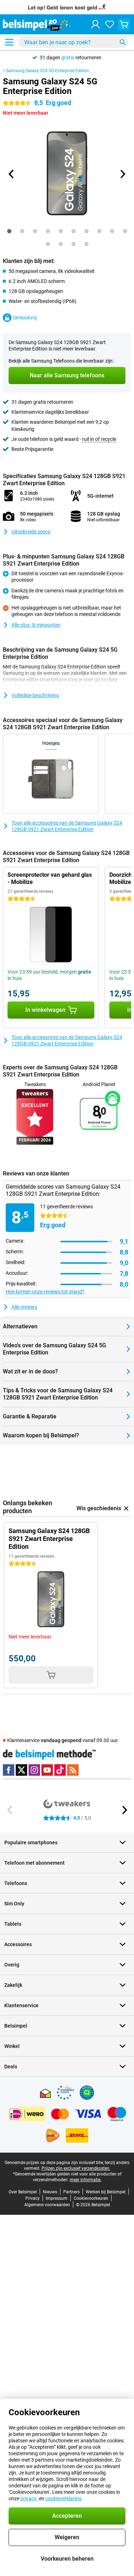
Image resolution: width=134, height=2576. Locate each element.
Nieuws (50, 2192)
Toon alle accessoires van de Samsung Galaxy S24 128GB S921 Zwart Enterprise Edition (67, 826)
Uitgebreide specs (31, 532)
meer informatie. (86, 2180)
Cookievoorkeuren (91, 2198)
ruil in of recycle (99, 439)
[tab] (9, 231)
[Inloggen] (95, 24)
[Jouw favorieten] (110, 24)
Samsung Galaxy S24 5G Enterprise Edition (48, 71)
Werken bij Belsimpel (106, 2192)
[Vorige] (12, 174)
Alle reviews (24, 1307)
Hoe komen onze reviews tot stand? (45, 1292)
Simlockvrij (25, 318)
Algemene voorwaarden (47, 2205)
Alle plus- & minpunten (36, 625)
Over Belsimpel (23, 2192)
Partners (71, 2192)
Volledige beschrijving (35, 695)
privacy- (29, 2498)
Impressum (57, 2198)
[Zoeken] (123, 42)
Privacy (33, 2198)
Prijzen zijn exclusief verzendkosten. (76, 2168)
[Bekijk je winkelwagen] (124, 24)
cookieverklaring (63, 2498)
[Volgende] (123, 174)
